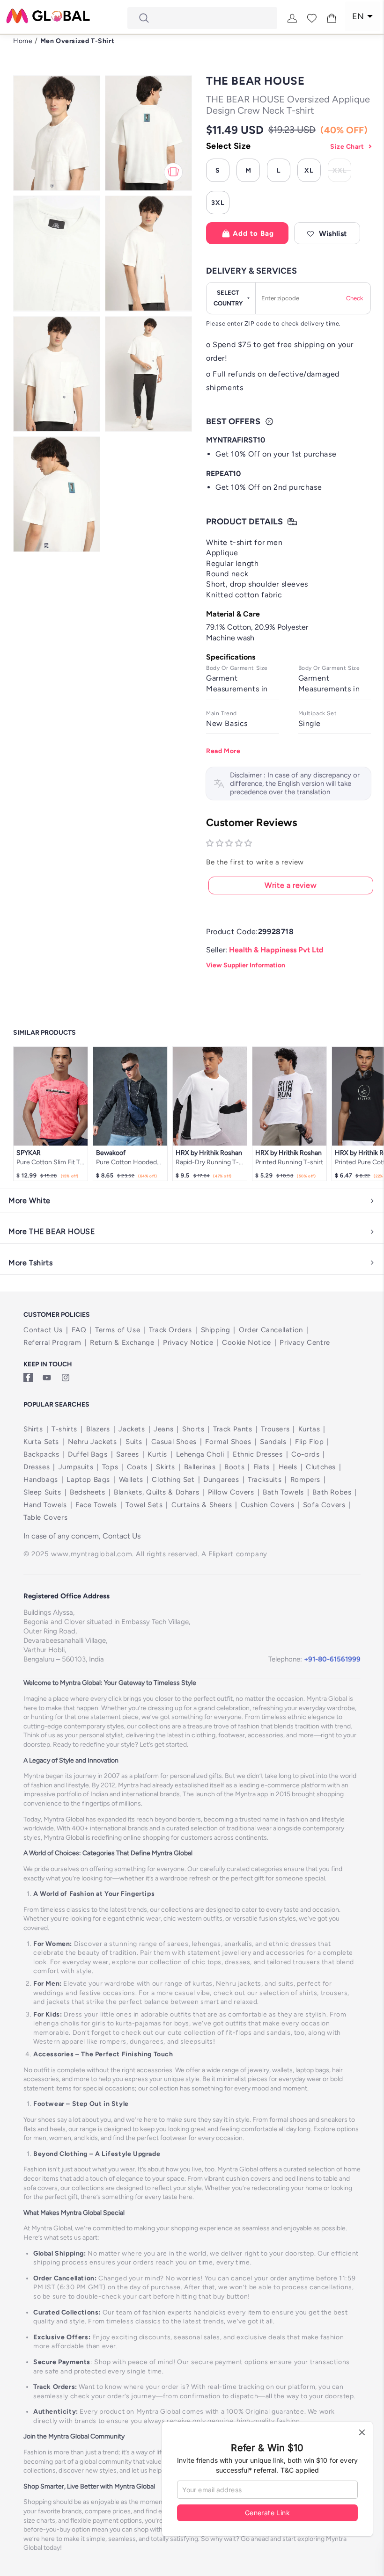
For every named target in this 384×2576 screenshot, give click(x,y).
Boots (234, 1467)
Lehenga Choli (200, 1454)
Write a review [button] (291, 885)
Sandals (273, 1442)
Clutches (321, 1467)
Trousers (275, 1429)
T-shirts (64, 1429)
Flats (262, 1467)
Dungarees (221, 1480)
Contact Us (43, 1330)
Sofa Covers (324, 1505)
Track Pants (233, 1429)
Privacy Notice (188, 1342)
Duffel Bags (88, 1454)
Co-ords (305, 1454)
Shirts (33, 1429)
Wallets (131, 1480)
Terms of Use (118, 1330)
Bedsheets (87, 1492)
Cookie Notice (247, 1342)
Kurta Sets (41, 1442)
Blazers (98, 1429)
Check (354, 298)
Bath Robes (332, 1492)
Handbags (41, 1480)
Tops (110, 1467)
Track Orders (170, 1330)
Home (23, 41)
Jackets (132, 1429)
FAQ (79, 1330)
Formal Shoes (228, 1442)
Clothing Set (173, 1480)
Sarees (128, 1454)
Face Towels (96, 1505)
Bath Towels (283, 1492)
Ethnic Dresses (258, 1454)
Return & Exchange (122, 1342)
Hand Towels (45, 1505)
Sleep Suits (42, 1492)
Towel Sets (144, 1505)
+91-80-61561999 (332, 1659)
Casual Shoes (174, 1442)
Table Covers (45, 1517)
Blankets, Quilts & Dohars (156, 1492)
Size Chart (347, 147)
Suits (134, 1442)
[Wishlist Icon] (312, 18)
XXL (342, 172)
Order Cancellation (271, 1330)
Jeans (163, 1429)
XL (309, 171)
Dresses (37, 1467)
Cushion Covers (267, 1505)
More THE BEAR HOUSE (52, 1231)
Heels (288, 1467)
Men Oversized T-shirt (78, 41)
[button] (327, 233)
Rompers (305, 1480)
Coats (137, 1467)
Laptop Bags (88, 1480)
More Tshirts (30, 1263)
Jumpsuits (76, 1467)
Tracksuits (265, 1480)
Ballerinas (200, 1467)
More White (30, 1201)
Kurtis (157, 1454)
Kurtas (309, 1429)
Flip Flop (309, 1442)
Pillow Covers (231, 1492)
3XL (218, 203)
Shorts (193, 1429)
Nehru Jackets (92, 1442)
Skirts (166, 1467)
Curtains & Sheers (202, 1505)
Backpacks (41, 1454)
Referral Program (52, 1342)
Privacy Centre (305, 1342)
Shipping (216, 1330)
